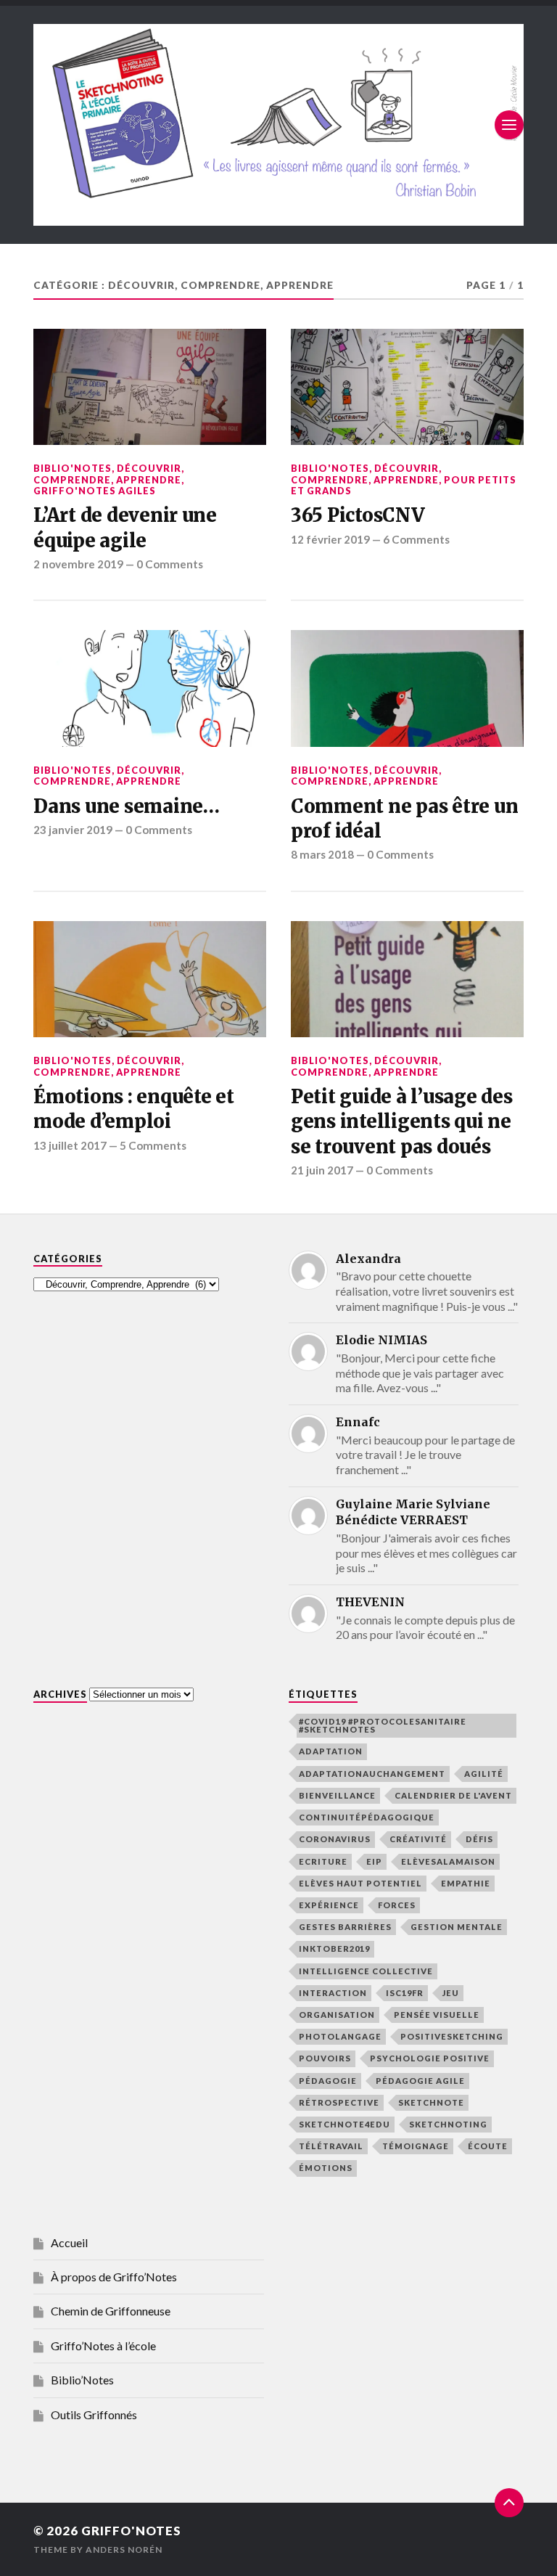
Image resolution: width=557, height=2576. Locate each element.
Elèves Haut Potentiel (360, 1883)
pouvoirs (325, 2058)
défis (479, 1839)
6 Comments (416, 539)
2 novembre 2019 (78, 564)
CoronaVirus (335, 1839)
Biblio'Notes (73, 468)
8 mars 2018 (322, 854)
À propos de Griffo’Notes (114, 2277)
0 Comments (170, 564)
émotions (326, 2168)
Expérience (329, 1905)
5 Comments (153, 1145)
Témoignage (416, 2146)
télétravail (331, 2146)
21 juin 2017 (322, 1170)
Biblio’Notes (82, 2380)
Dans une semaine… (127, 806)
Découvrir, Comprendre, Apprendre (109, 474)
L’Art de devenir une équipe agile (125, 528)
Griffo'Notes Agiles (95, 491)
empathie (466, 1883)
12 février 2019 (330, 539)
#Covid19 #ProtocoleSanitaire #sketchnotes (383, 1725)
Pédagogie (328, 2081)
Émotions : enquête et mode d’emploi (134, 1109)
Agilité (484, 1774)
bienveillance (337, 1795)
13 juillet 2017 (70, 1145)
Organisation (337, 2015)
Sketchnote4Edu (344, 2124)
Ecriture (323, 1861)
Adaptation (331, 1751)
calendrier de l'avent (453, 1795)
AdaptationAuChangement (372, 1774)
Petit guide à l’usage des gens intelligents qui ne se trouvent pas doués (402, 1122)
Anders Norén (124, 2550)
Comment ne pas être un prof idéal (404, 819)
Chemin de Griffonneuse (111, 2311)
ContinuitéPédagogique (367, 1817)
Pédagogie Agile (420, 2081)
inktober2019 (334, 1949)
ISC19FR (405, 1993)
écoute (488, 2146)
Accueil (69, 2242)
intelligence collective (366, 1971)
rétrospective (339, 2102)
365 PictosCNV (358, 515)
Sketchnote (431, 2102)
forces (397, 1905)
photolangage (340, 2036)
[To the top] (509, 2503)
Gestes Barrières (345, 1927)
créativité (418, 1839)
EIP (374, 1861)
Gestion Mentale (457, 1927)
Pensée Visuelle (437, 2015)
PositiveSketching (452, 2036)
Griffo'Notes (131, 2531)
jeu (451, 1993)
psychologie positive (430, 2058)
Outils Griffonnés (94, 2415)
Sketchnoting (448, 2124)
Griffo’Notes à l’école (103, 2346)
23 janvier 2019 (73, 830)
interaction (333, 1993)
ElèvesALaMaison (448, 1861)
